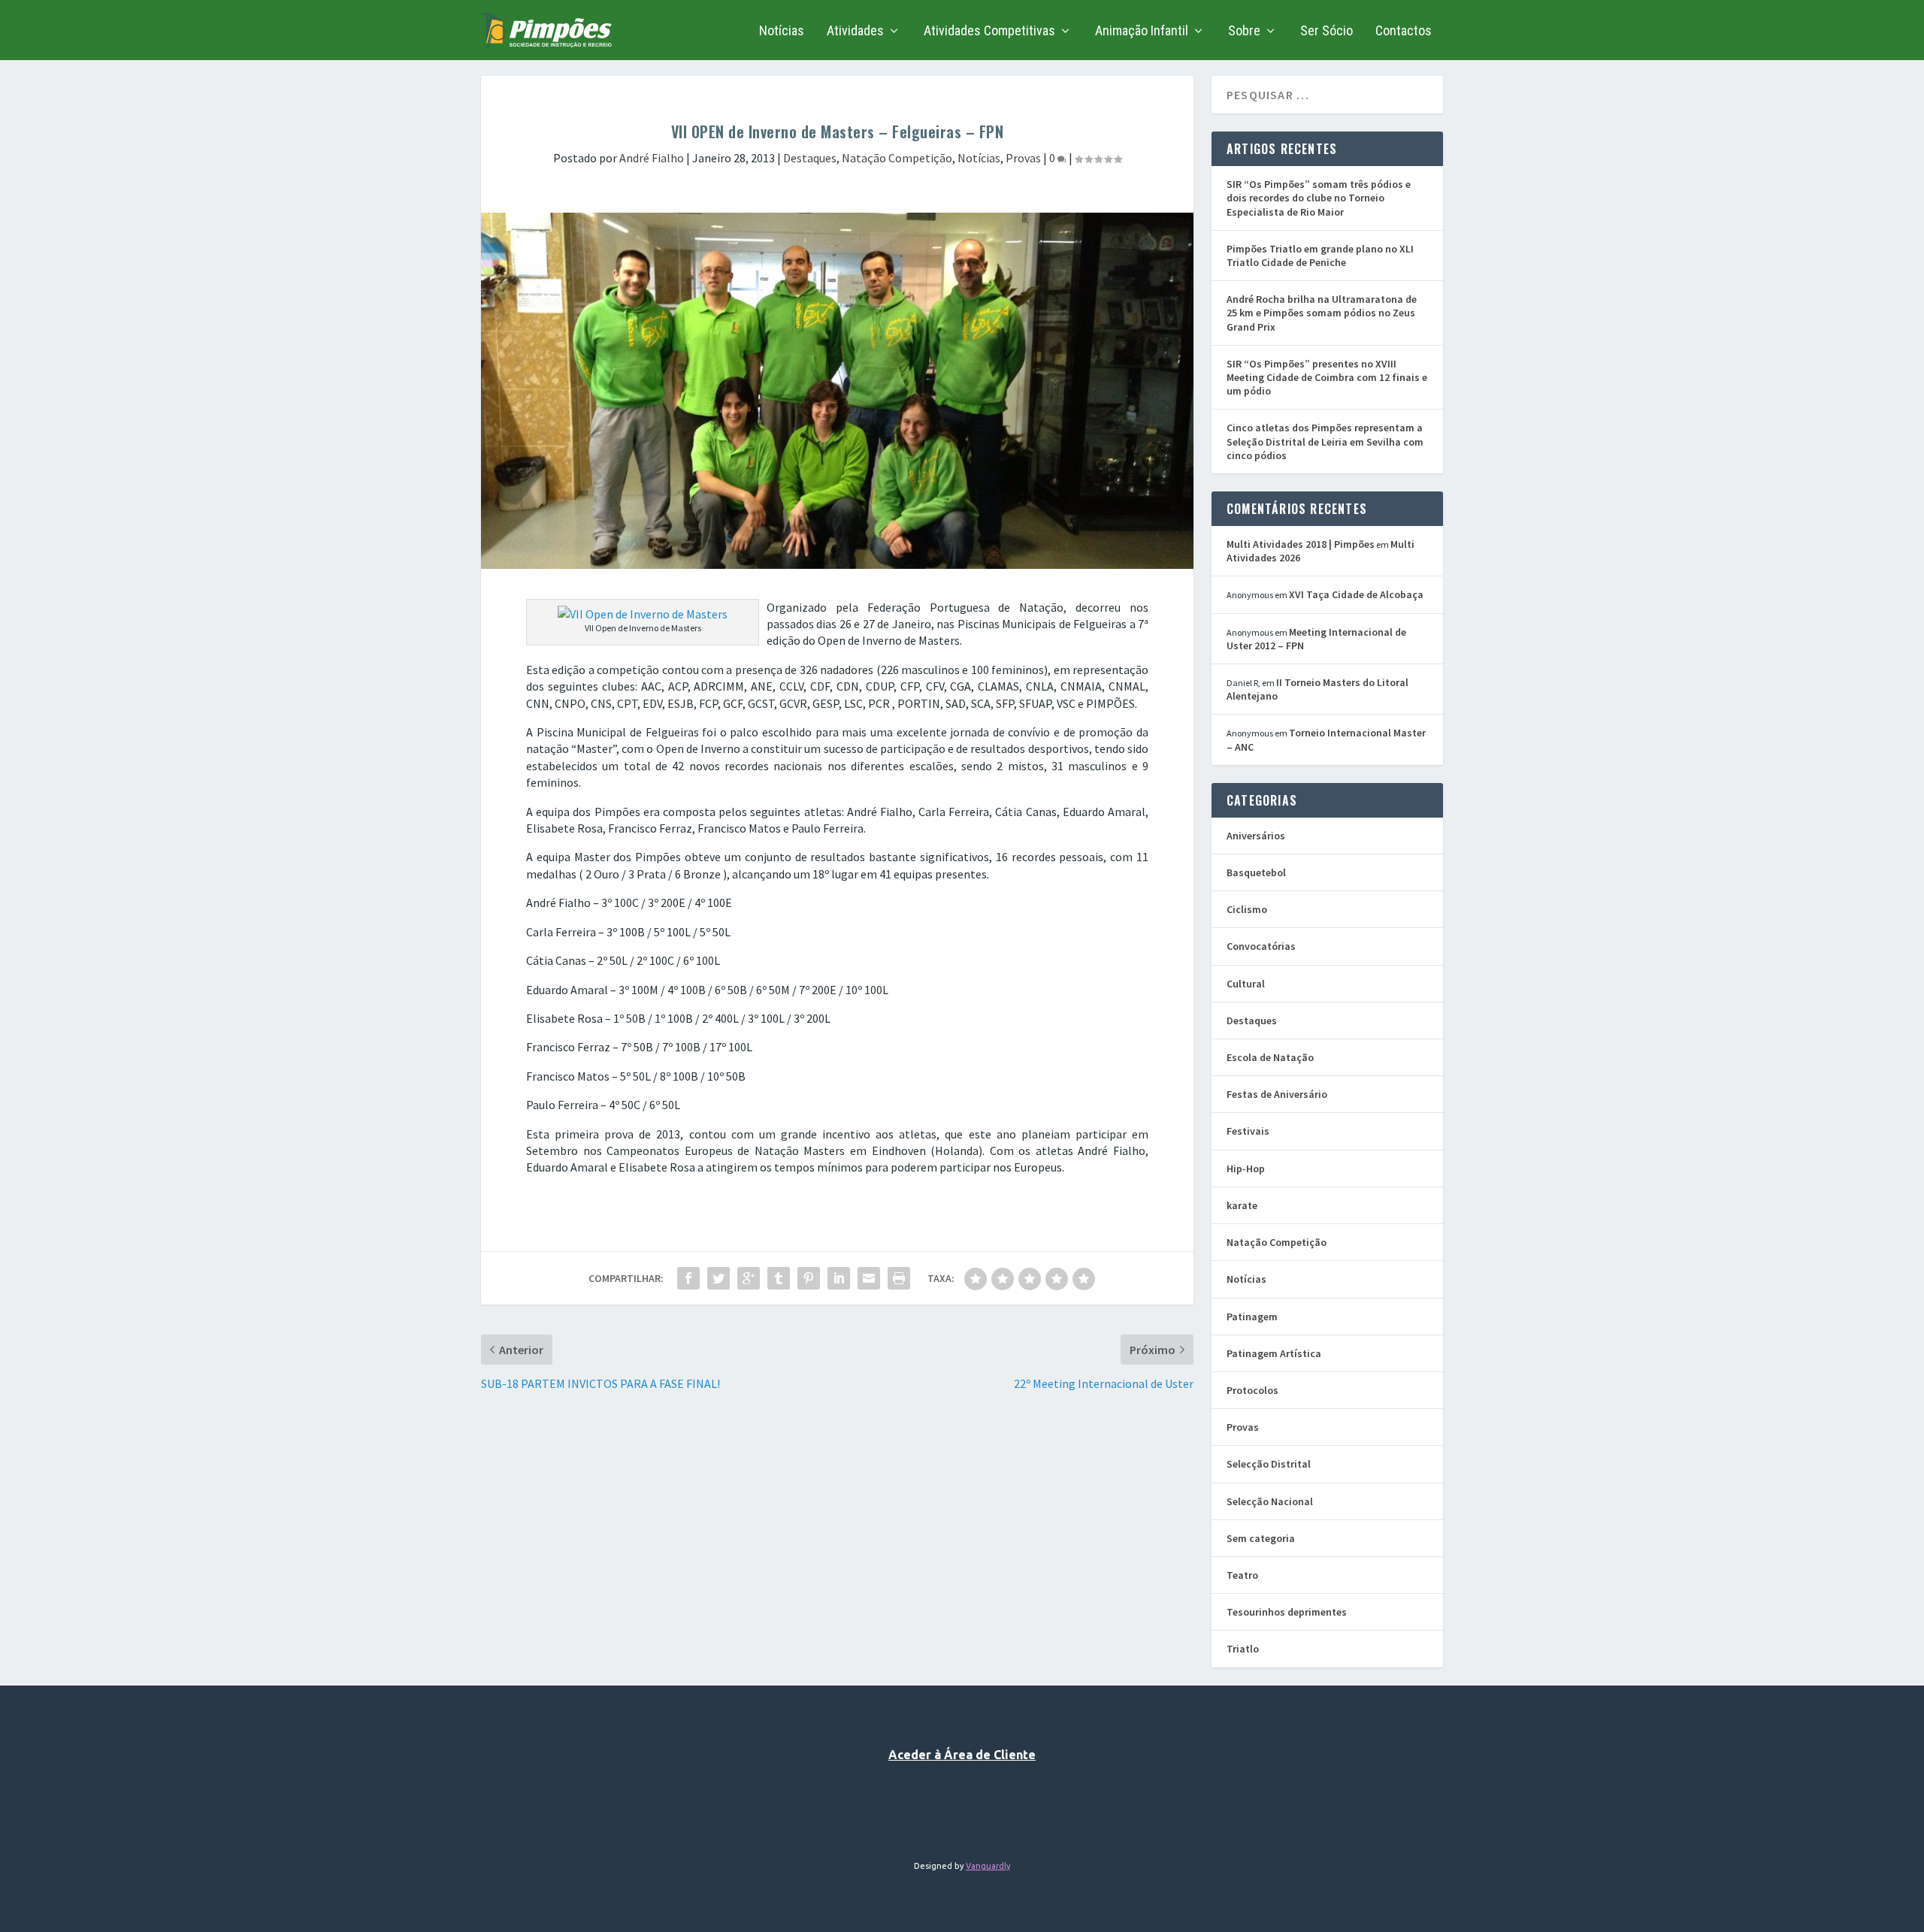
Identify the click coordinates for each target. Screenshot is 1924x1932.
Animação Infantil (1142, 32)
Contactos (1404, 32)
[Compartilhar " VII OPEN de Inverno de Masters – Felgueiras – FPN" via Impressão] (899, 1278)
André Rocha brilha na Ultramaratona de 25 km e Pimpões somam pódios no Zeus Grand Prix (1322, 313)
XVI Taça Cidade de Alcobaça (1356, 594)
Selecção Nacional (1270, 1501)
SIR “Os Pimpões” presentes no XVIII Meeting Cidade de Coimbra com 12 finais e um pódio (1327, 377)
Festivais (1248, 1131)
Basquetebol (1256, 872)
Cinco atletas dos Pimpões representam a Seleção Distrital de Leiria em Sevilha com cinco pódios (1325, 441)
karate (1242, 1205)
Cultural (1246, 984)
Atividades (855, 32)
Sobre (1244, 32)
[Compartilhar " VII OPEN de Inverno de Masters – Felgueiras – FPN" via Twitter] (718, 1278)
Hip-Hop (1246, 1169)
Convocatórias (1261, 946)
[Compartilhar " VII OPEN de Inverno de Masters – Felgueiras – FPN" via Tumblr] (779, 1278)
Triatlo (1243, 1649)
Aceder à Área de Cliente (962, 1755)
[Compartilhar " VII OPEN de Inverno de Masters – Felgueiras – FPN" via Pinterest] (809, 1278)
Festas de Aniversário (1277, 1094)
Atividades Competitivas (989, 32)
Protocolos (1252, 1390)
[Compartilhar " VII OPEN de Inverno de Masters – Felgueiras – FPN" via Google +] (749, 1278)
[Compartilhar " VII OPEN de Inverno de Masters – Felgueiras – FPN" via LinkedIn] (839, 1278)
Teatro (1242, 1575)
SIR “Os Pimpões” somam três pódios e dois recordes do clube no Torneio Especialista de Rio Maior (1319, 198)
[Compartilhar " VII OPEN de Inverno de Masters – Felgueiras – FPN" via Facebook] (688, 1278)
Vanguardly (988, 1866)
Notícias (782, 32)
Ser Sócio (1327, 32)
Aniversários (1256, 836)
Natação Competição (897, 158)
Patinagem (1252, 1317)
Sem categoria (1261, 1538)
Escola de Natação (1270, 1057)
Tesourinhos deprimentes (1287, 1612)
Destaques (810, 158)
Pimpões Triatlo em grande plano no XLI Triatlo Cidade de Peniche (1320, 255)
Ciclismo (1247, 909)
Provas (1023, 158)
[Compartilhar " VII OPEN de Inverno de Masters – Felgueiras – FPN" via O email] (869, 1278)
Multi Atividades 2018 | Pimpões (1301, 544)
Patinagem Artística (1274, 1353)
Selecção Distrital (1269, 1464)
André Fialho (652, 158)
